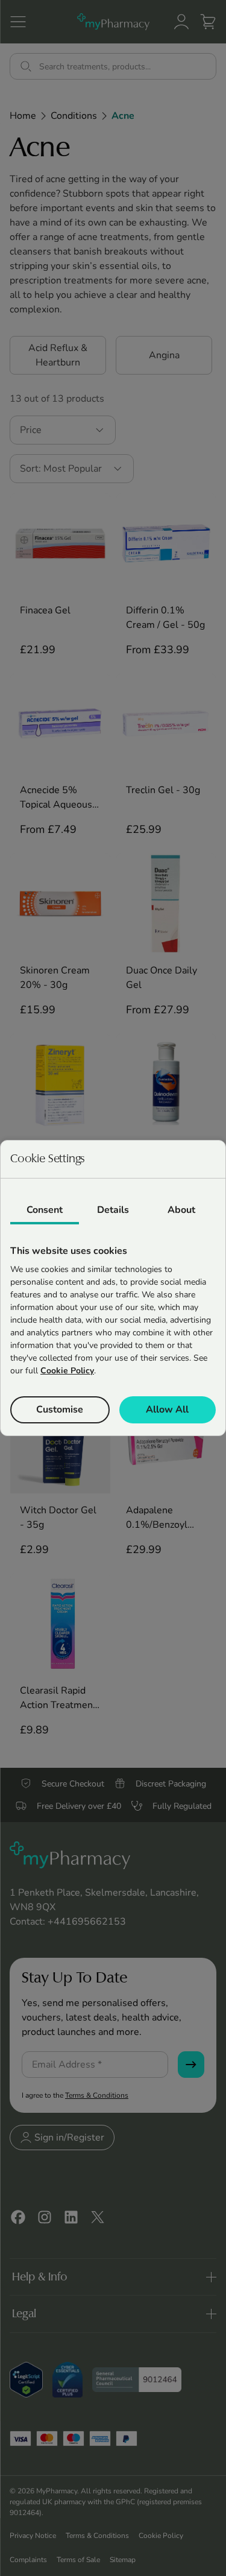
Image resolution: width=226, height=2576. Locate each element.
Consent (45, 1210)
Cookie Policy (67, 1371)
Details (113, 1210)
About (181, 1210)
